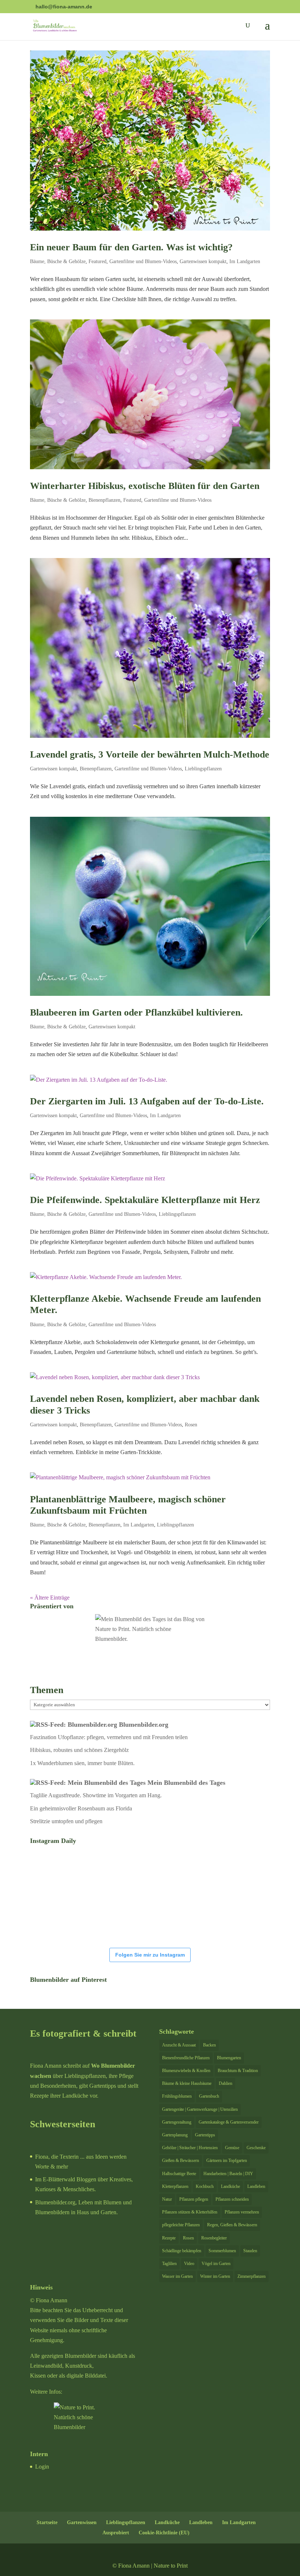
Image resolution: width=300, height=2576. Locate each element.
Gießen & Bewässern (181, 2160)
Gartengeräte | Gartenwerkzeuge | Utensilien (200, 2109)
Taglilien (169, 2264)
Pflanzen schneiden (232, 2199)
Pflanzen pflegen (194, 2199)
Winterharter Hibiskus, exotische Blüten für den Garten (145, 486)
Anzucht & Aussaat (179, 2045)
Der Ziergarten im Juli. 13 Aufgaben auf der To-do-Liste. (147, 1101)
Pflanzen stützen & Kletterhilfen (190, 2212)
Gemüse (232, 2148)
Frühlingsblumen (177, 2096)
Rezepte (169, 2238)
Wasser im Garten (177, 2276)
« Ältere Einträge (50, 1598)
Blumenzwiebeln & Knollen (186, 2071)
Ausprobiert (116, 2533)
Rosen (191, 1425)
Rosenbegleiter (214, 2238)
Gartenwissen (82, 2522)
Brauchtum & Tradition (238, 2071)
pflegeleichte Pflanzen (181, 2225)
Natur (167, 2199)
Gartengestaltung (177, 2122)
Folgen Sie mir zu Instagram (150, 1955)
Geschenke (256, 2148)
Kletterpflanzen (175, 2186)
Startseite (47, 2522)
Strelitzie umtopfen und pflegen (66, 1821)
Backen (209, 2045)
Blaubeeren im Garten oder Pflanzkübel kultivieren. (136, 1012)
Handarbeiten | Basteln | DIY (228, 2174)
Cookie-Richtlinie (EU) (164, 2533)
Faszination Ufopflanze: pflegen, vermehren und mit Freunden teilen (109, 1737)
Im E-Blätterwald (55, 2179)
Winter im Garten (215, 2276)
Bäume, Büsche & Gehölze (58, 261)
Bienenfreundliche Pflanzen (186, 2058)
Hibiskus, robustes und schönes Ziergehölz (79, 1750)
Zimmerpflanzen (252, 2276)
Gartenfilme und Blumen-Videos (143, 261)
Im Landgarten (245, 261)
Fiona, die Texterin (57, 2157)
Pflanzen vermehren (242, 2212)
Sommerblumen (222, 2251)
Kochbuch (205, 2186)
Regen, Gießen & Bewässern (232, 2225)
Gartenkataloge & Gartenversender (229, 2122)
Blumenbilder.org (144, 1725)
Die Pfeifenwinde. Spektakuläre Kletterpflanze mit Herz (145, 1200)
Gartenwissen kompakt (203, 261)
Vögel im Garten (216, 2264)
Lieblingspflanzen (203, 769)
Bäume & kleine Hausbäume (187, 2083)
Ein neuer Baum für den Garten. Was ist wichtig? (131, 247)
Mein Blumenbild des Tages (186, 1783)
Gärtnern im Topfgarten (227, 2160)
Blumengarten (229, 2058)
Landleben (256, 2186)
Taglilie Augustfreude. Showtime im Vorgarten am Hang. (96, 1795)
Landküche (230, 2186)
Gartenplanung (175, 2135)
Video (189, 2264)
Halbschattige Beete (179, 2174)
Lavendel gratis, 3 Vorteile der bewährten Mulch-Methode (150, 754)
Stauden (250, 2251)
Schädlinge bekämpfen (182, 2251)
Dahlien (226, 2083)
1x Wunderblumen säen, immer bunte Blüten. (82, 1763)
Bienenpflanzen (104, 500)
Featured (97, 261)
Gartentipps (205, 2135)
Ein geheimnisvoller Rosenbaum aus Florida (81, 1808)
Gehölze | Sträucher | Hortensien (190, 2148)
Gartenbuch (209, 2096)
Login (42, 2467)
